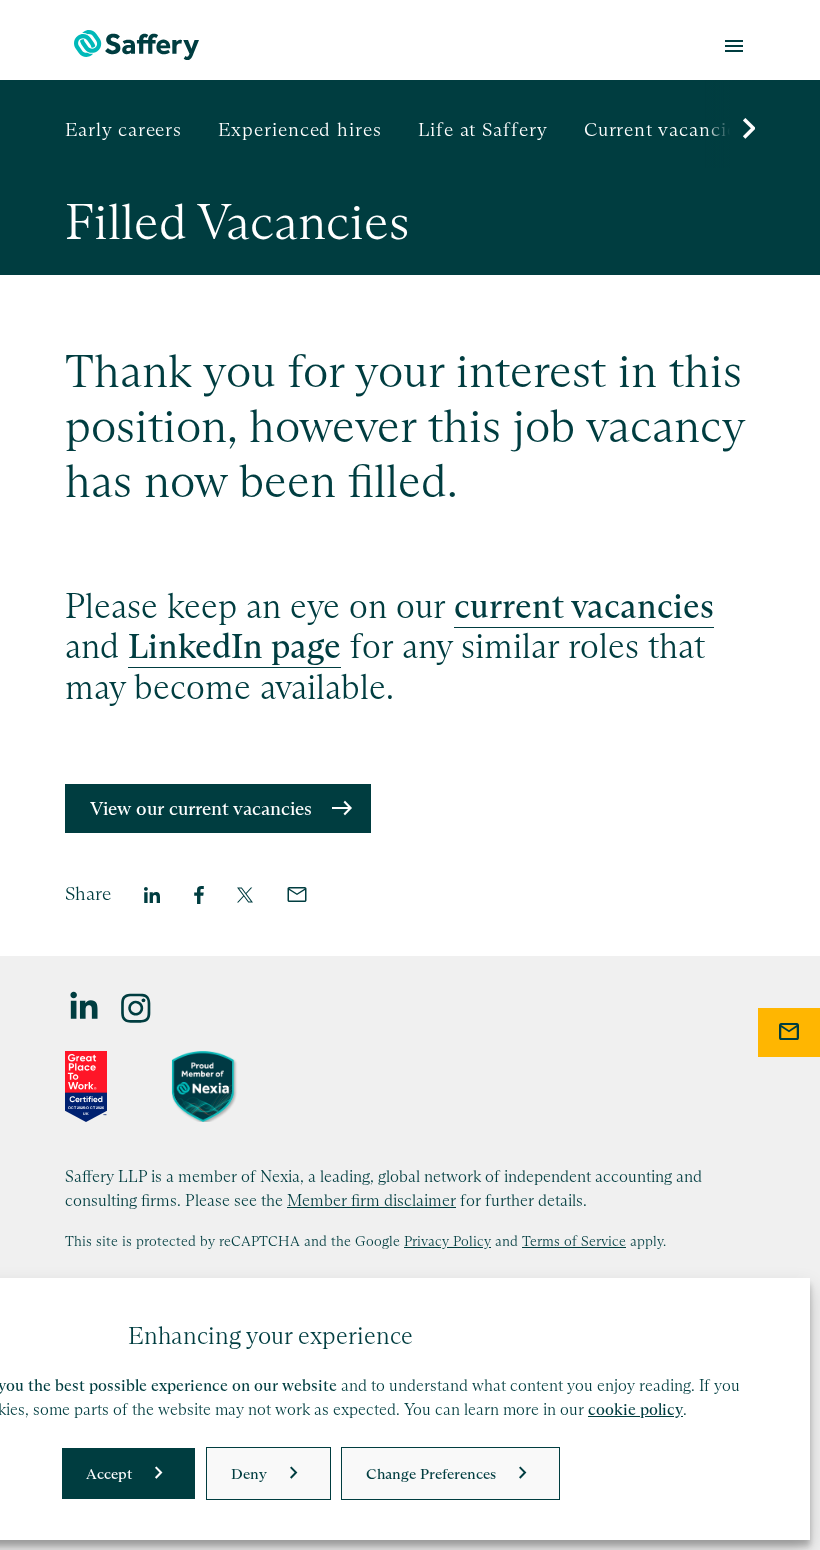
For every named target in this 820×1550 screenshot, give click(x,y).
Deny (249, 1473)
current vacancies (584, 606)
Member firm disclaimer (371, 1200)
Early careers (123, 129)
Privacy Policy (447, 1241)
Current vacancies (665, 129)
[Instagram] (137, 1006)
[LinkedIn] (85, 1006)
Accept (109, 1473)
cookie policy (635, 1409)
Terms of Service (574, 1241)
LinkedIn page (234, 646)
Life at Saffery (483, 129)
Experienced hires (300, 129)
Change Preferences (431, 1473)
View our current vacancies (201, 808)
